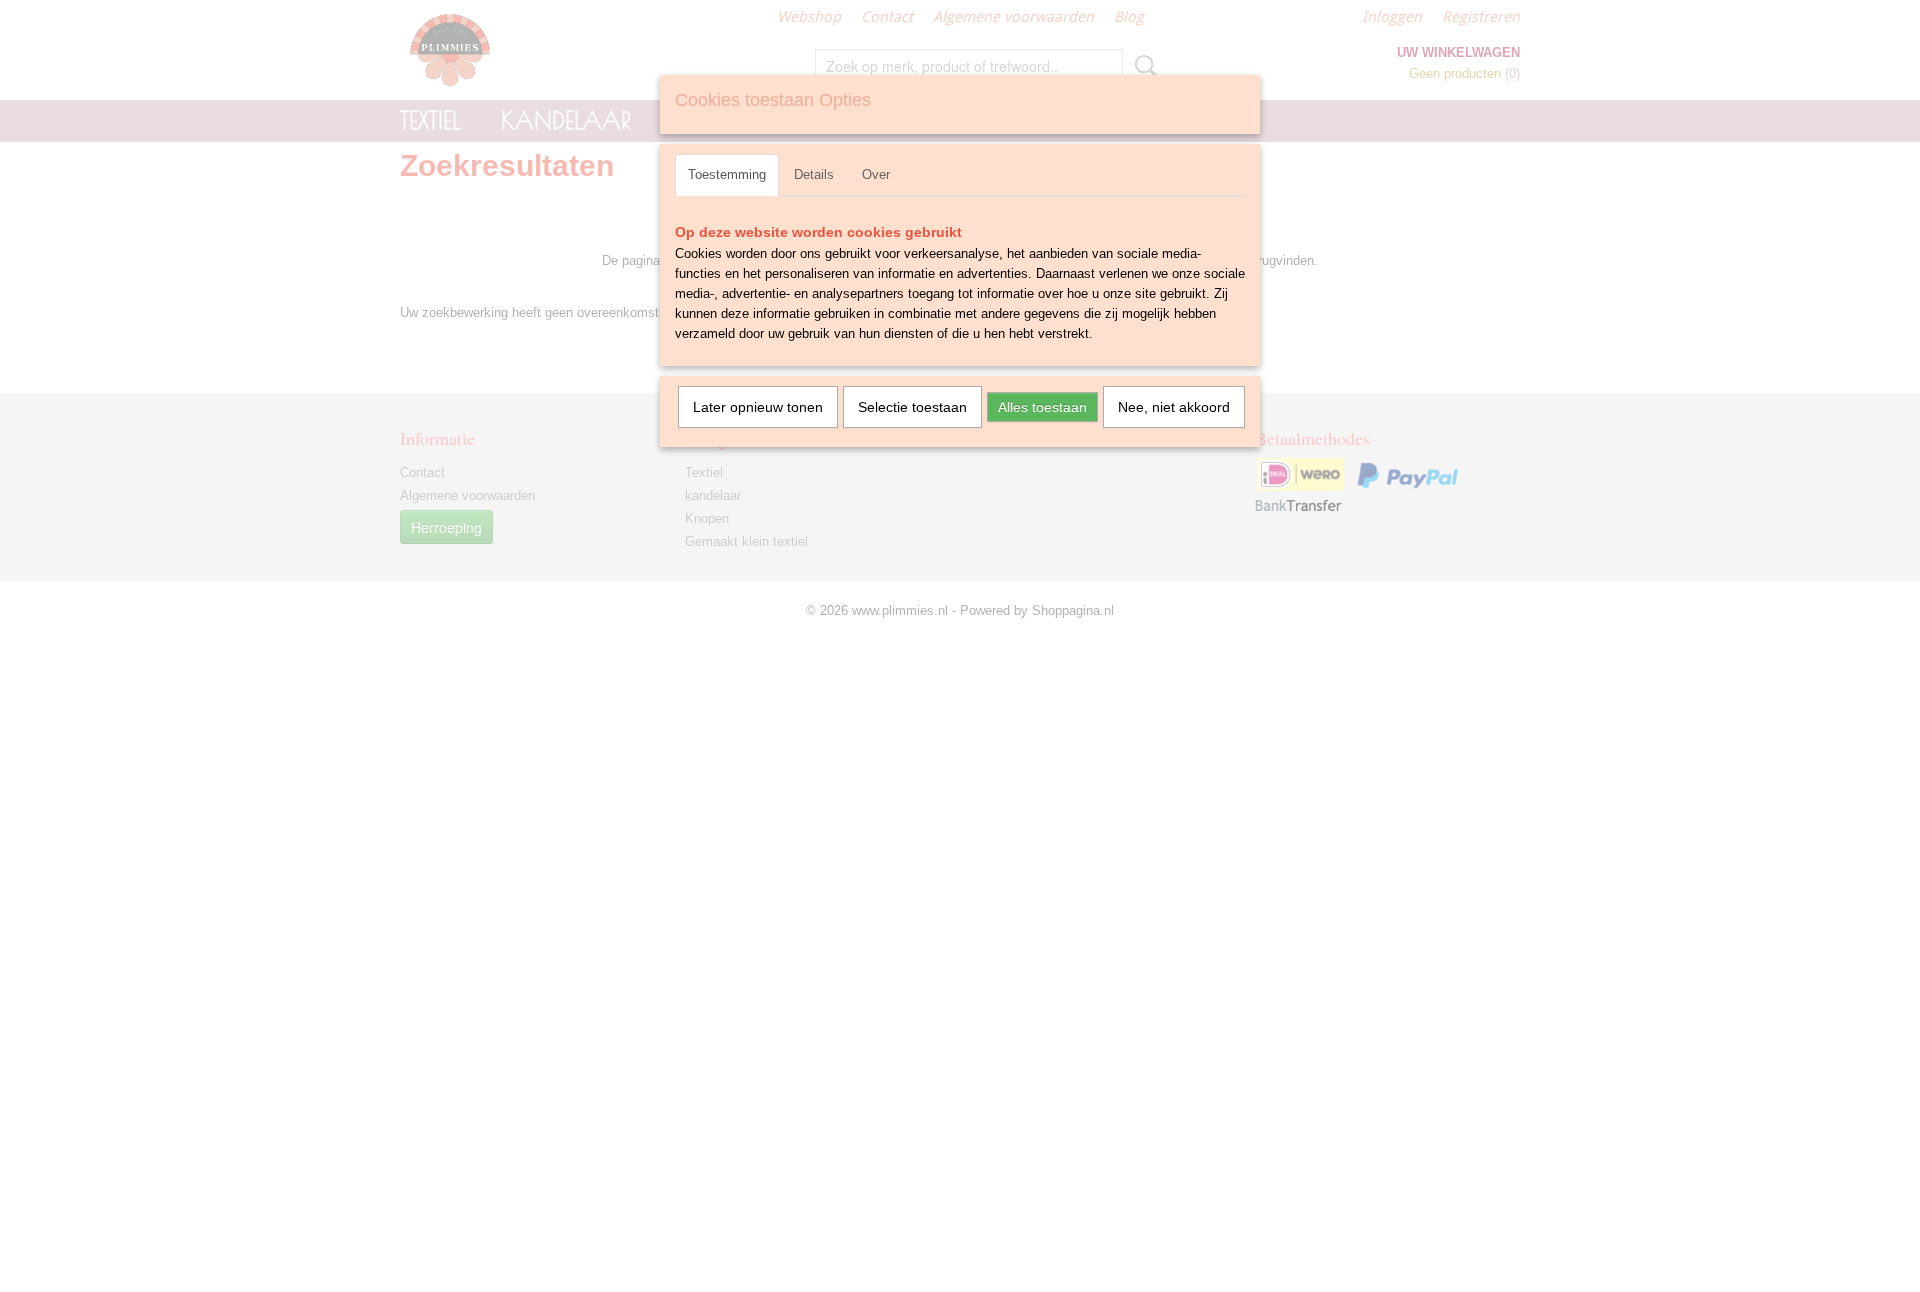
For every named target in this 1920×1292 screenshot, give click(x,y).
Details (814, 174)
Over (876, 174)
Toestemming (727, 174)
